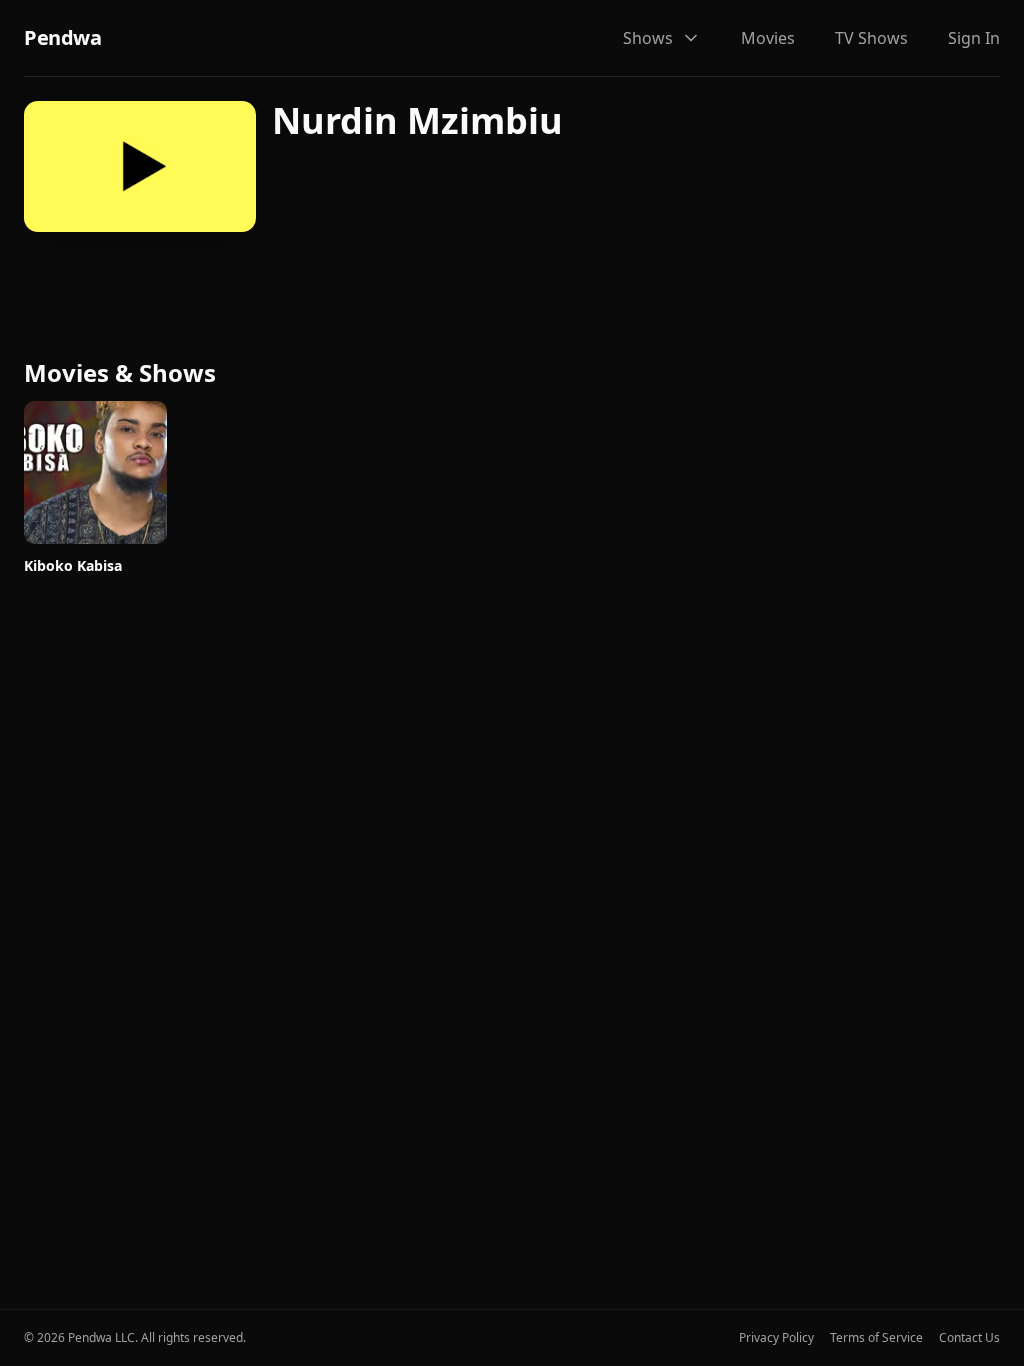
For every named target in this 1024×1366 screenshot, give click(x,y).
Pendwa (62, 37)
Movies (768, 38)
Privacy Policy (776, 1338)
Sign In (974, 38)
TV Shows (871, 38)
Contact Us (969, 1338)
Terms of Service (876, 1338)
